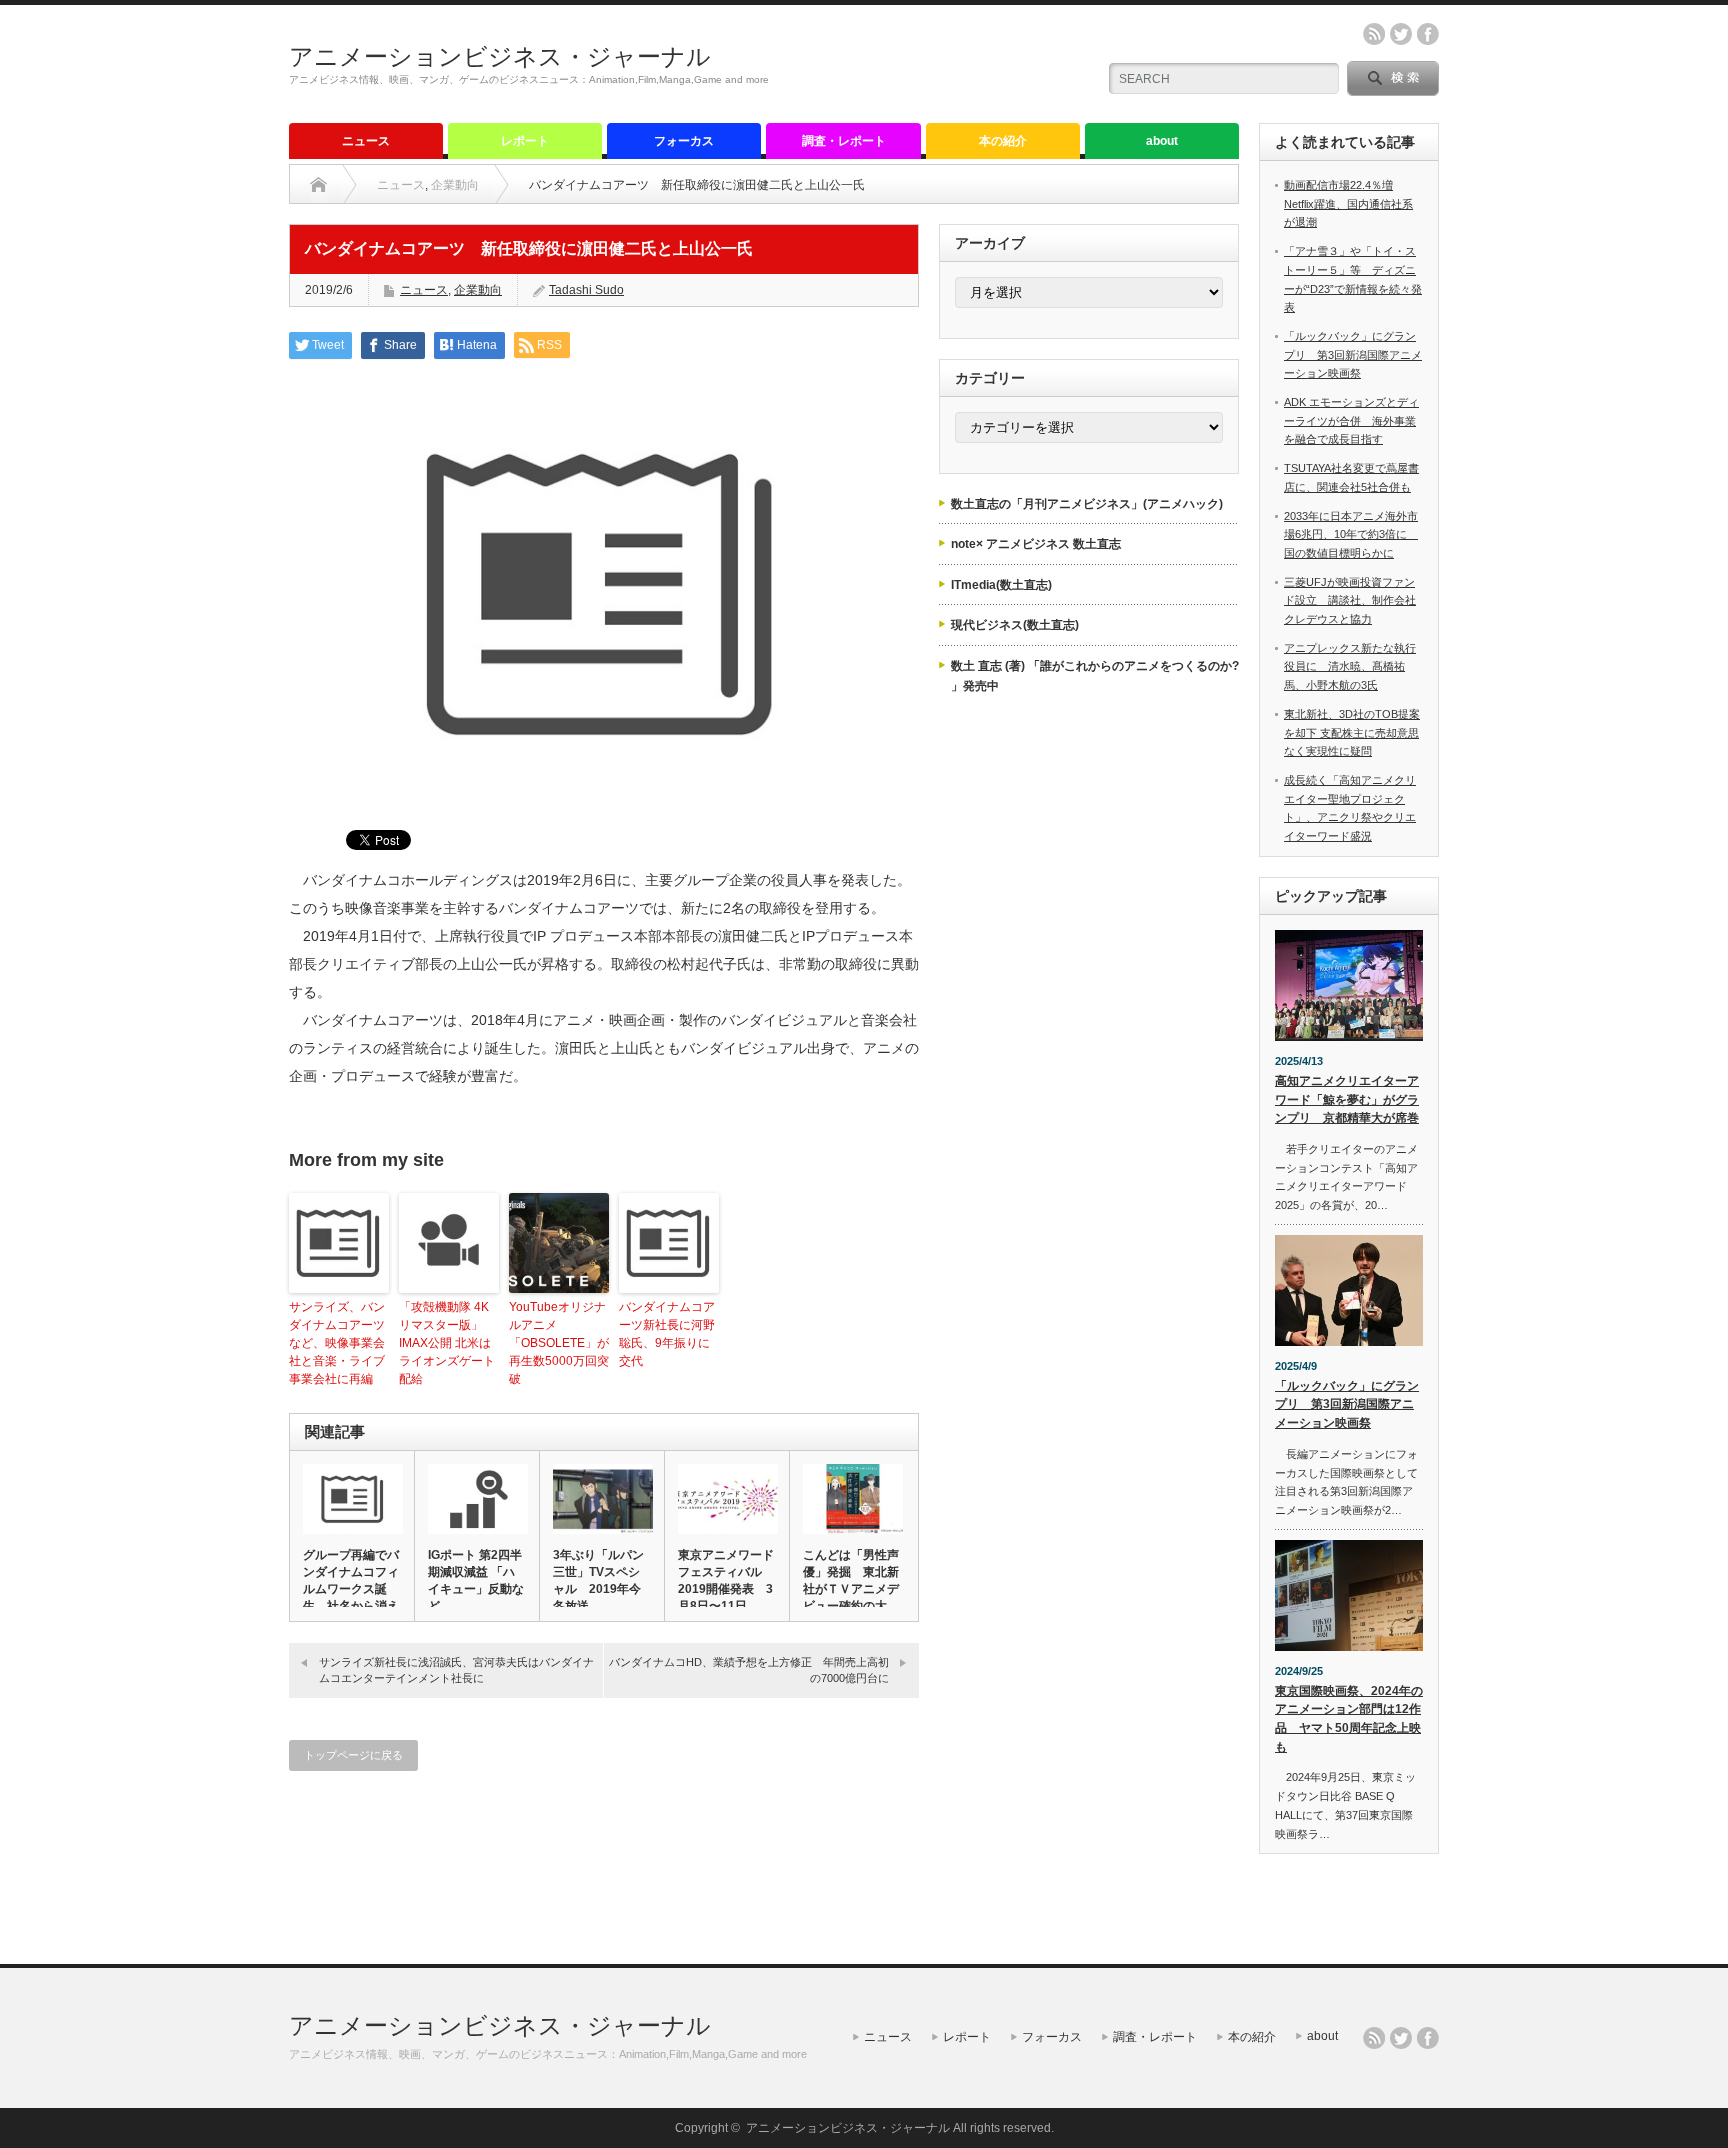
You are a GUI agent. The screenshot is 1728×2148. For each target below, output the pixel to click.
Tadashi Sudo (586, 290)
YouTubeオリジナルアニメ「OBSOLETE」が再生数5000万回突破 (559, 1343)
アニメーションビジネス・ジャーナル (500, 56)
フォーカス (684, 141)
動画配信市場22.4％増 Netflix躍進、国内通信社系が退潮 (1348, 203)
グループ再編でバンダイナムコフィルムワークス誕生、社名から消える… (351, 1589)
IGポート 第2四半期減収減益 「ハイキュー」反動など (476, 1580)
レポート (525, 141)
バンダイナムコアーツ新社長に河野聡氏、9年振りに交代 (667, 1334)
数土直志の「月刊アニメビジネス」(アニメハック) (1087, 504)
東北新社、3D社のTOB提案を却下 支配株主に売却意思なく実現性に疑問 (1352, 732)
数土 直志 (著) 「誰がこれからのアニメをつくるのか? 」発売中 (1095, 676)
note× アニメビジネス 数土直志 (1036, 544)
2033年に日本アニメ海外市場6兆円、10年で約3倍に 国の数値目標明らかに (1351, 534)
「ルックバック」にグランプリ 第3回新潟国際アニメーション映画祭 (1353, 354)
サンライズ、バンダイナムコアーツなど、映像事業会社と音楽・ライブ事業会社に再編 (337, 1343)
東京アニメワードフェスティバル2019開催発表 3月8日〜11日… (726, 1580)
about (1162, 141)
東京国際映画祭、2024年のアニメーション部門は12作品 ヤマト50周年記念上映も (1349, 1719)
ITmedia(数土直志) (1001, 585)
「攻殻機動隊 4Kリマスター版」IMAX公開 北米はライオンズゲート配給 (447, 1343)
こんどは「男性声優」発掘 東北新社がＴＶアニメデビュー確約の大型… (851, 1589)
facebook (1428, 34)
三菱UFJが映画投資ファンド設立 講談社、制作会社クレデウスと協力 (1350, 600)
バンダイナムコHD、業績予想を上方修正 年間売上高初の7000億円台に (749, 1669)
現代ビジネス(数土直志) (1015, 625)
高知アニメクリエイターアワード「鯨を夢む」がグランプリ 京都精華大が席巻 (1347, 1099)
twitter (1401, 34)
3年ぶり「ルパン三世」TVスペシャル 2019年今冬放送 (598, 1580)
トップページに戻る (353, 1755)
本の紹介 (1003, 141)
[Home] (318, 185)
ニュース (366, 141)
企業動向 (455, 185)
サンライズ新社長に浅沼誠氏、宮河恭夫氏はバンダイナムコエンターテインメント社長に (456, 1669)
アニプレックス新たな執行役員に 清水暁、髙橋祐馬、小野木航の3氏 (1350, 666)
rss (1374, 34)
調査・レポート (844, 141)
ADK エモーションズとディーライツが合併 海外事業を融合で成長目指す (1351, 420)
